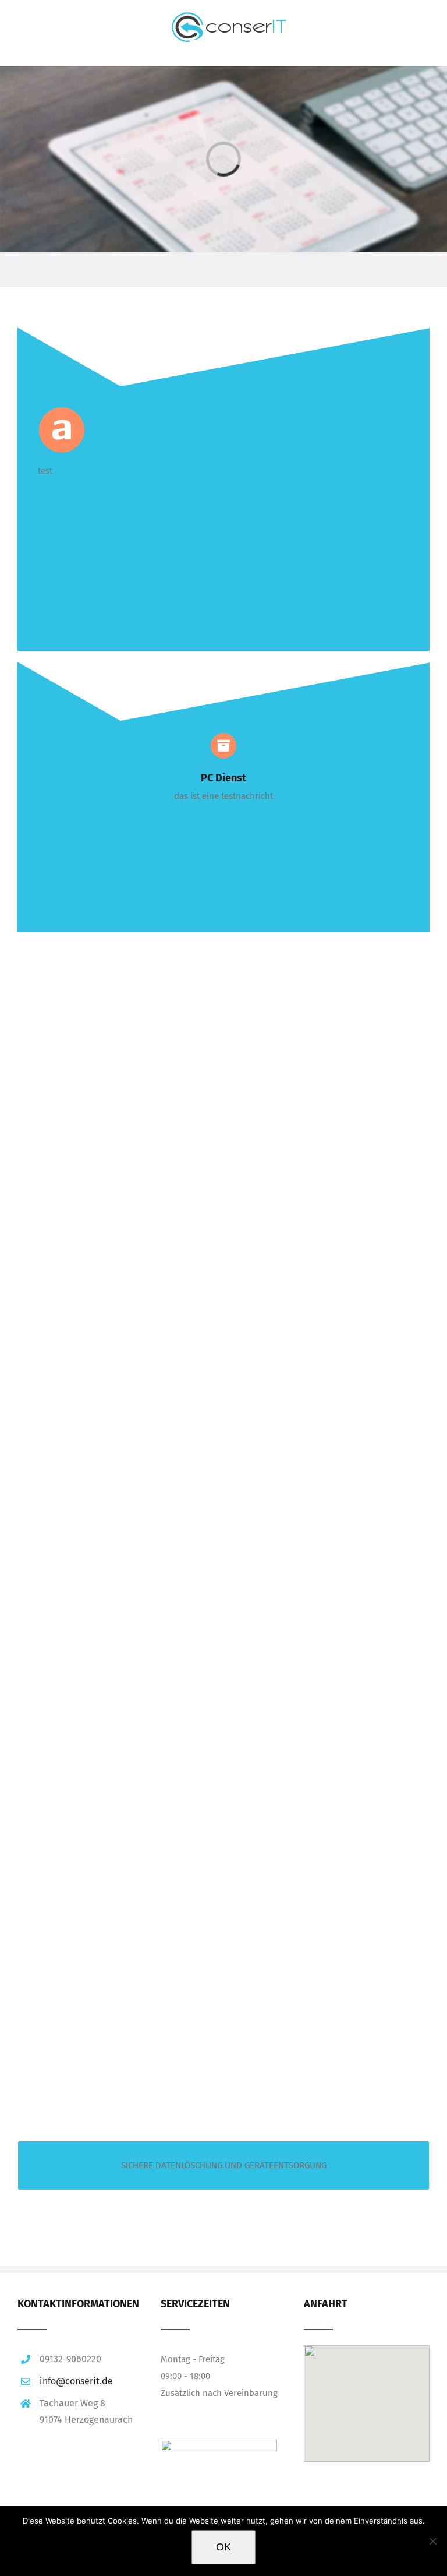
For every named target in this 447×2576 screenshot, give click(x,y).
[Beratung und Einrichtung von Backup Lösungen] (105, 1983)
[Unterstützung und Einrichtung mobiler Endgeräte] (105, 1557)
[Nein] (432, 2541)
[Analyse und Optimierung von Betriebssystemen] (315, 1770)
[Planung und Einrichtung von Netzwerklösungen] (315, 1557)
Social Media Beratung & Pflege (328, 2072)
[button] (366, 2388)
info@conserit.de (76, 2381)
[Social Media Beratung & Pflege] (315, 1983)
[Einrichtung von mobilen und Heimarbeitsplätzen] (105, 1770)
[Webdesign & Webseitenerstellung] (105, 1132)
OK (223, 2547)
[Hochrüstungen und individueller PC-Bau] (315, 1132)
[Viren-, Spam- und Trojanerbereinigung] (315, 1345)
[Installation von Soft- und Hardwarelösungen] (105, 1345)
